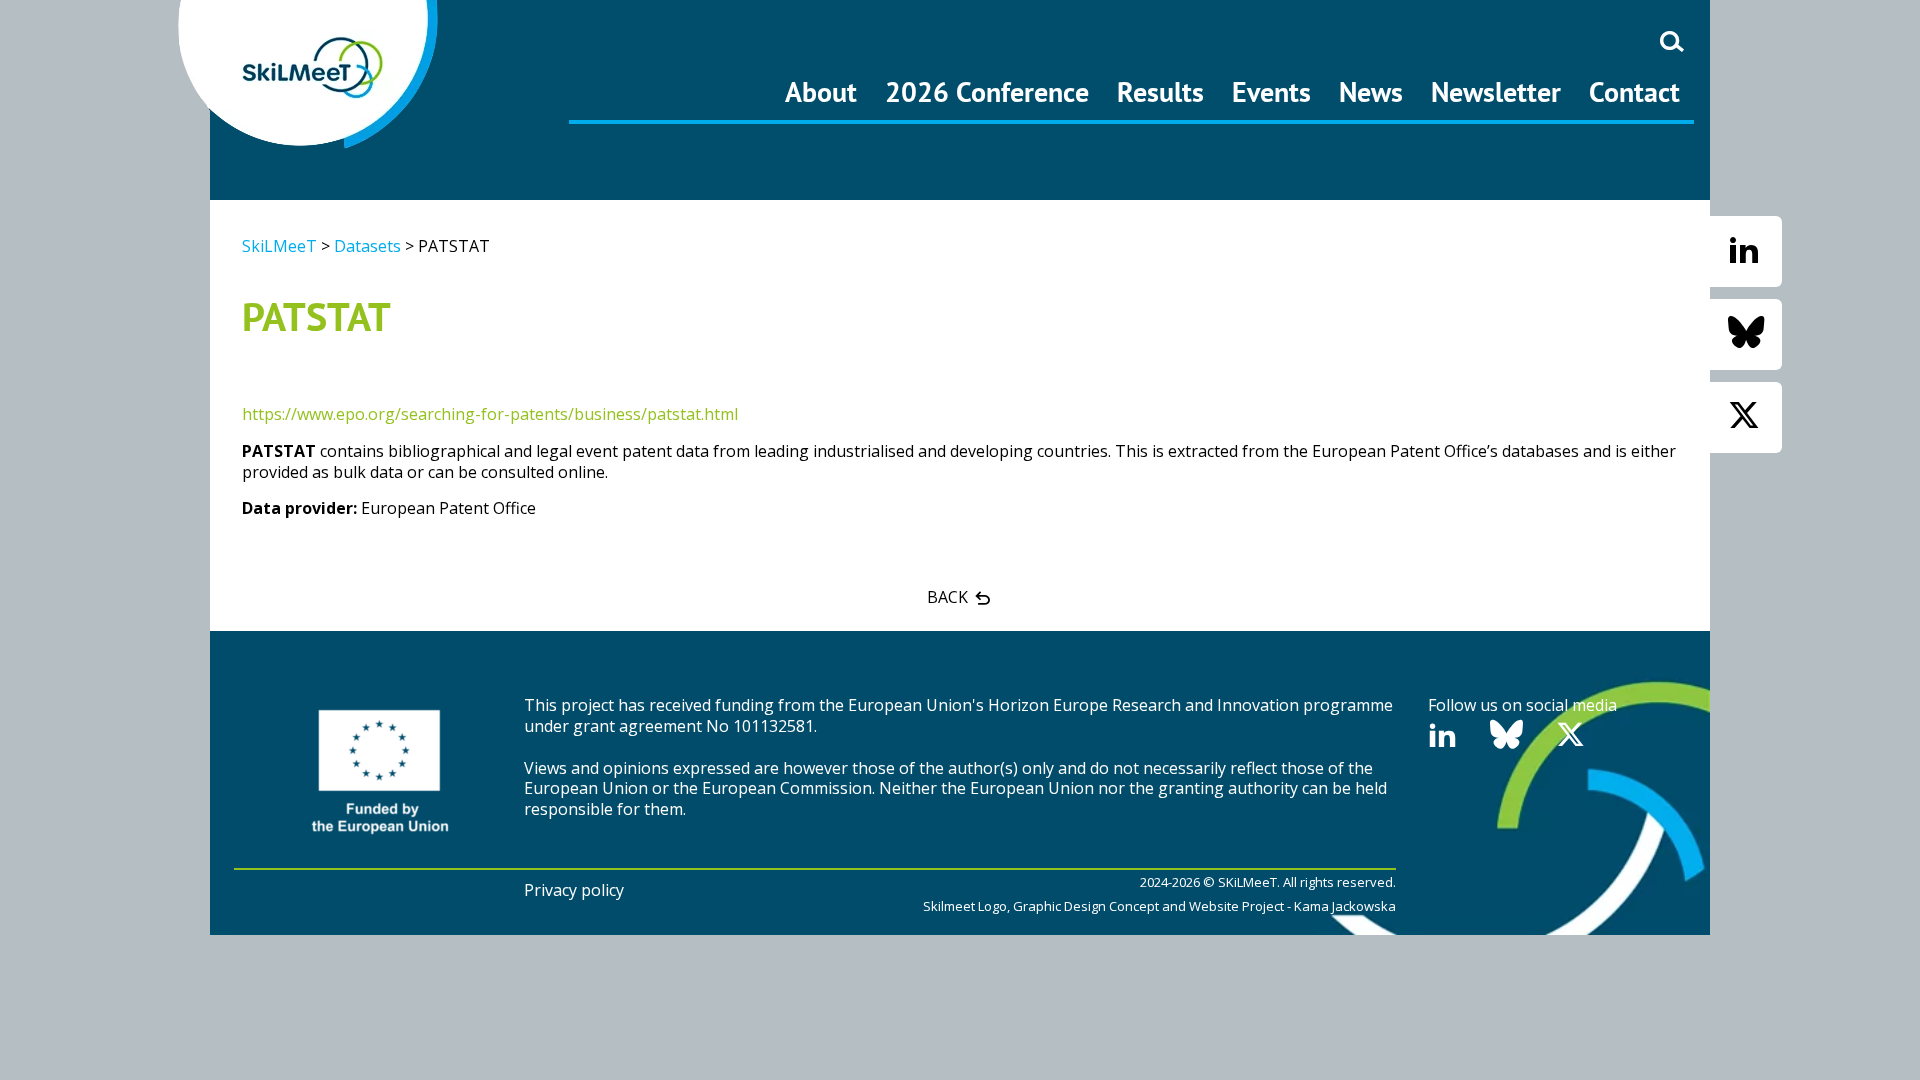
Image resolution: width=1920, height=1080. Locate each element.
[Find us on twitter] (1744, 416)
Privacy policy (574, 890)
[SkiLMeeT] (310, 74)
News (1371, 91)
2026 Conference (987, 91)
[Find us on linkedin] (1744, 250)
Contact (1634, 91)
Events (1271, 91)
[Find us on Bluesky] (1746, 333)
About (821, 91)
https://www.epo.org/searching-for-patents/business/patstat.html (490, 414)
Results (1160, 91)
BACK (949, 597)
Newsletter (1496, 91)
